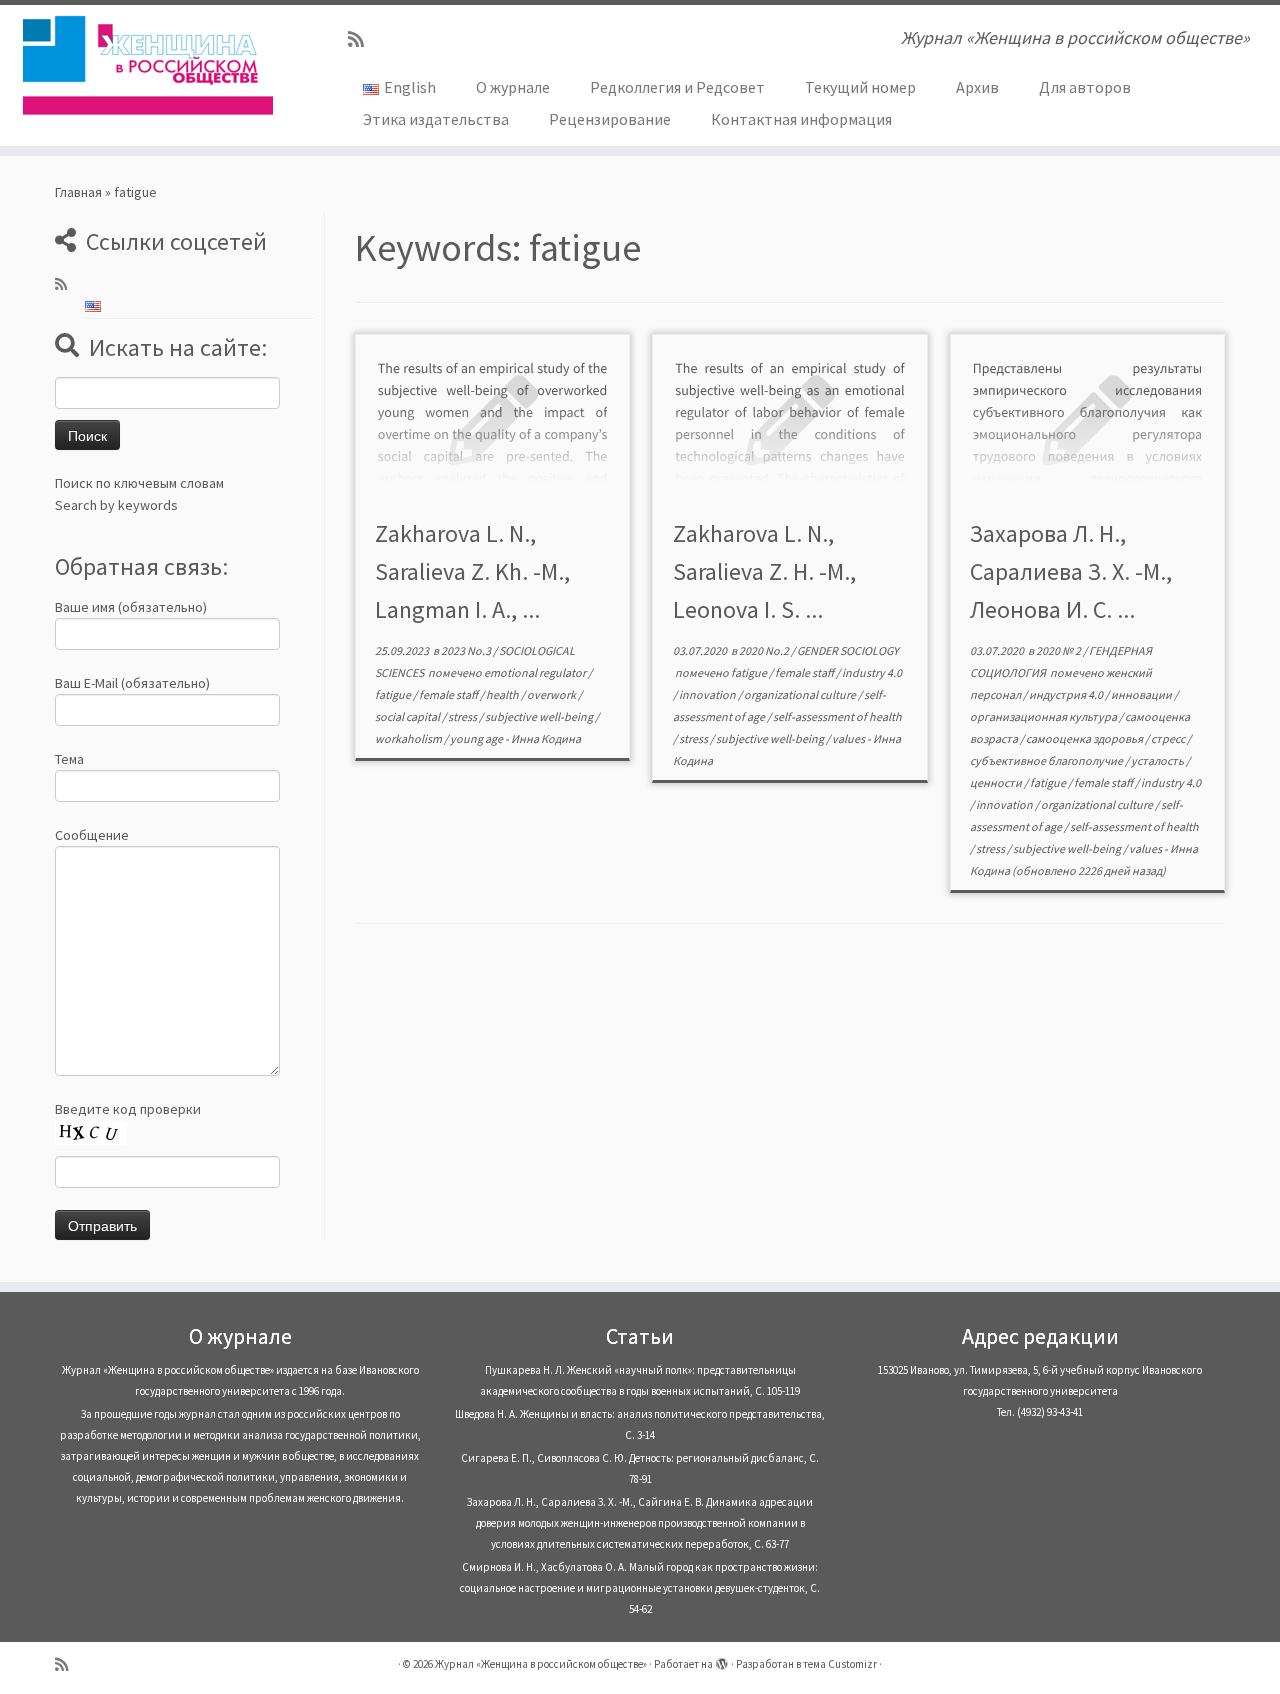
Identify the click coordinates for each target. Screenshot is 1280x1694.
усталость (1158, 760)
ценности (997, 782)
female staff (449, 694)
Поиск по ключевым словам (139, 483)
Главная (78, 192)
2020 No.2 (765, 650)
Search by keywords (116, 505)
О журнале (513, 87)
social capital (408, 716)
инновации (1142, 694)
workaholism (409, 738)
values (849, 738)
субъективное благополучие (1047, 760)
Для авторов (1085, 87)
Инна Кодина (546, 738)
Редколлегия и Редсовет (677, 87)
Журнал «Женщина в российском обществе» (541, 1664)
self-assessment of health (837, 716)
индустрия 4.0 (1067, 694)
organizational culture (801, 694)
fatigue (394, 694)
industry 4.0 (872, 672)
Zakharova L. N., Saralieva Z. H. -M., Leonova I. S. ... (764, 571)
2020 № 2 (1059, 650)
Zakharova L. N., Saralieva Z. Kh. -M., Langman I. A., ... (472, 571)
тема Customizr (840, 1664)
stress (463, 716)
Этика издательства (436, 119)
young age (477, 738)
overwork (552, 694)
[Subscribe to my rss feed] (362, 39)
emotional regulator (536, 672)
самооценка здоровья (1085, 738)
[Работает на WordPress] (722, 1660)
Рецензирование (610, 119)
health (503, 694)
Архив (977, 87)
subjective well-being (540, 716)
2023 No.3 (467, 650)
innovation (708, 694)
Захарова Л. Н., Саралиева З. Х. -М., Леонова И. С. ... (1071, 571)
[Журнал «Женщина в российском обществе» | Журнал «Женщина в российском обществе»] (147, 65)
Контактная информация (801, 119)
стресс (1169, 738)
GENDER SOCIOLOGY (848, 650)
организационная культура (1044, 716)
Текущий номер (860, 87)
